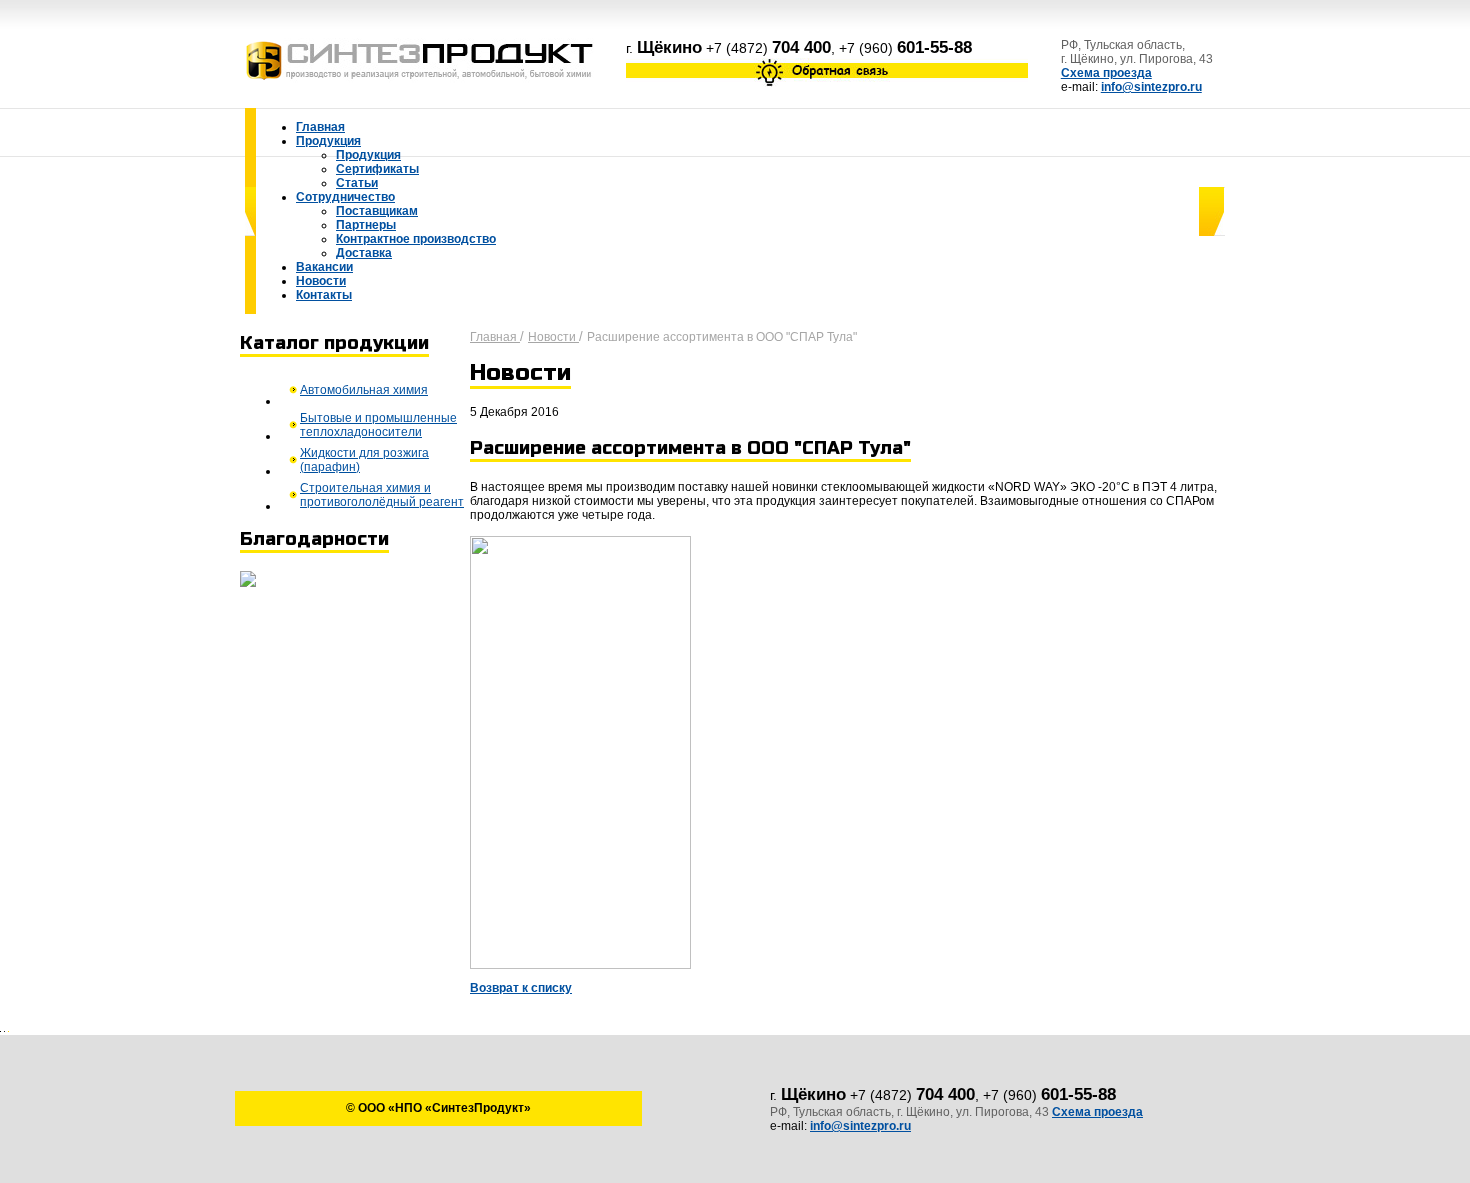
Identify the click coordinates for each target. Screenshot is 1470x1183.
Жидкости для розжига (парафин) (364, 460)
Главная (495, 337)
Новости (553, 337)
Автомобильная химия (364, 390)
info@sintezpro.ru (1151, 87)
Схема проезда (1106, 73)
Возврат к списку (521, 988)
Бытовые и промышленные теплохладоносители (378, 425)
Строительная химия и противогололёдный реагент (382, 495)
